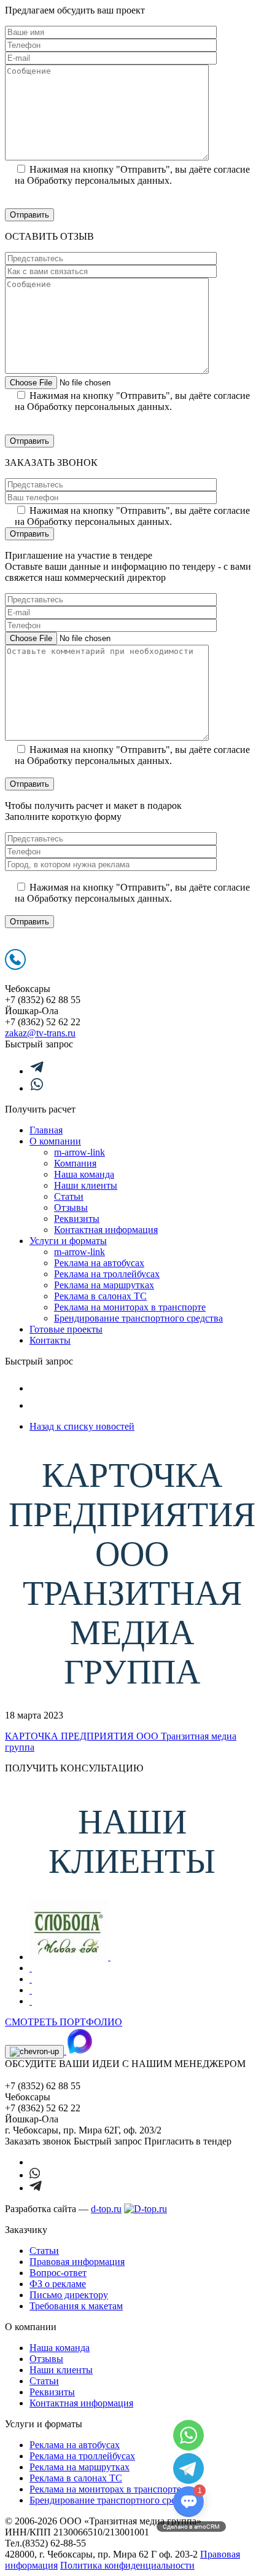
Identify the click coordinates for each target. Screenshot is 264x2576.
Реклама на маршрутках (104, 1285)
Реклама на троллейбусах (107, 1274)
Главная (46, 1130)
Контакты (50, 1340)
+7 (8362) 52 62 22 (43, 1022)
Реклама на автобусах (99, 1263)
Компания (75, 1163)
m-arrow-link (80, 1152)
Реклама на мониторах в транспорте (130, 1307)
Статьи (69, 1196)
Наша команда (84, 1174)
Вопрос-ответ (58, 2273)
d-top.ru (106, 2209)
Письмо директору (69, 2295)
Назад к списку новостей (82, 1426)
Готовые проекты (66, 1329)
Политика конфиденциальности (127, 2565)
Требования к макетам (76, 2306)
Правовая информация (77, 2262)
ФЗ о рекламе (58, 2284)
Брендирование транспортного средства (138, 1318)
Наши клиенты (86, 1185)
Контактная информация (106, 1230)
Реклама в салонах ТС (100, 1296)
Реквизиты (77, 1219)
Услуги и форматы (68, 1241)
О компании (55, 1141)
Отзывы (71, 1207)
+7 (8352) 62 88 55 (43, 1000)
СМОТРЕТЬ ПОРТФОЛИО (64, 2022)
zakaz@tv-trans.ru (40, 1033)
